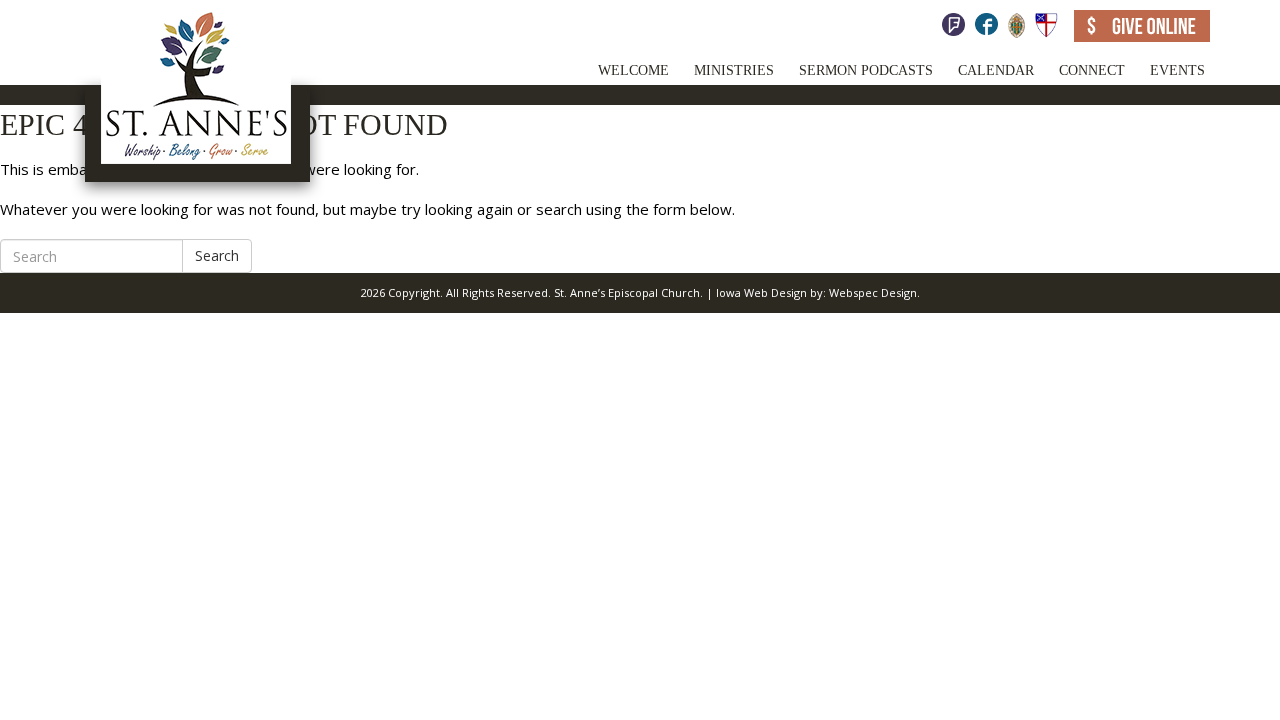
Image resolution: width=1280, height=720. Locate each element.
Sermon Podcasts (866, 70)
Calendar (996, 70)
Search (217, 255)
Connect (1092, 70)
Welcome (633, 70)
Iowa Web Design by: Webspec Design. (818, 292)
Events (1177, 70)
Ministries (734, 70)
